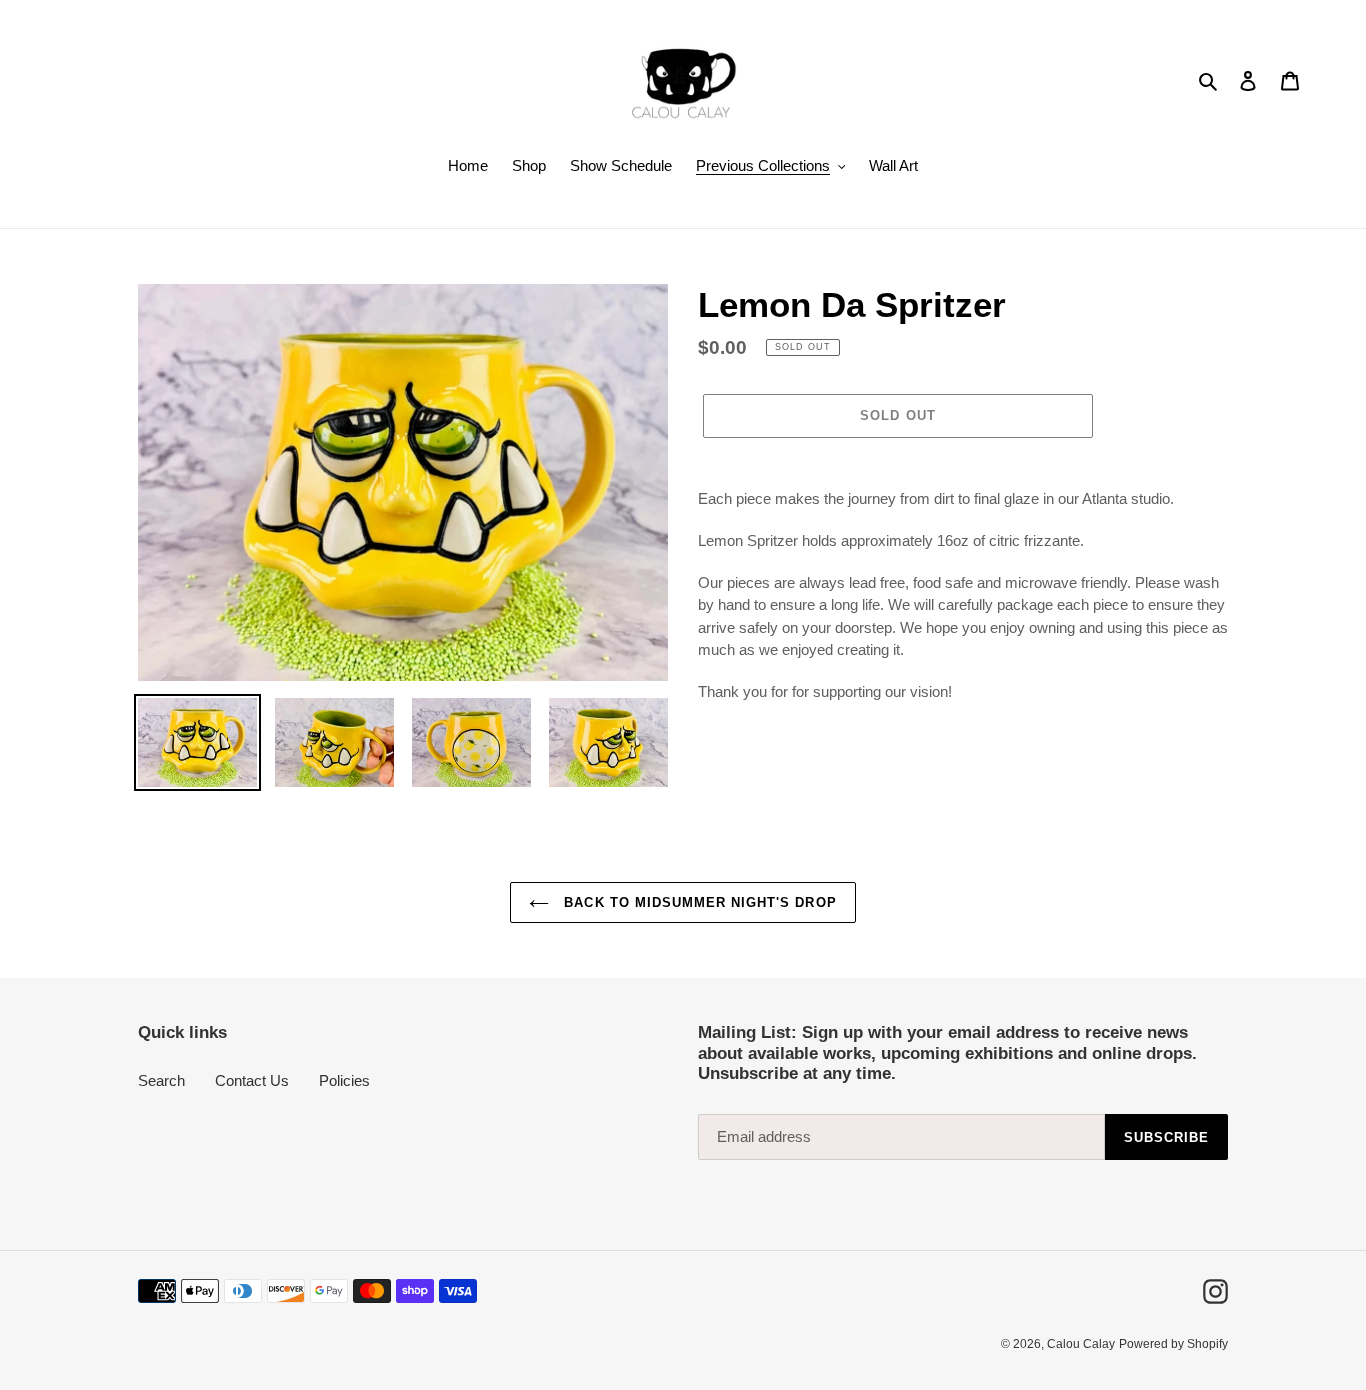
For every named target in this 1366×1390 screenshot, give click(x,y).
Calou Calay (1081, 1344)
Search (161, 1080)
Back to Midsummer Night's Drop (697, 902)
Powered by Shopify (1173, 1344)
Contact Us (252, 1080)
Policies (344, 1080)
